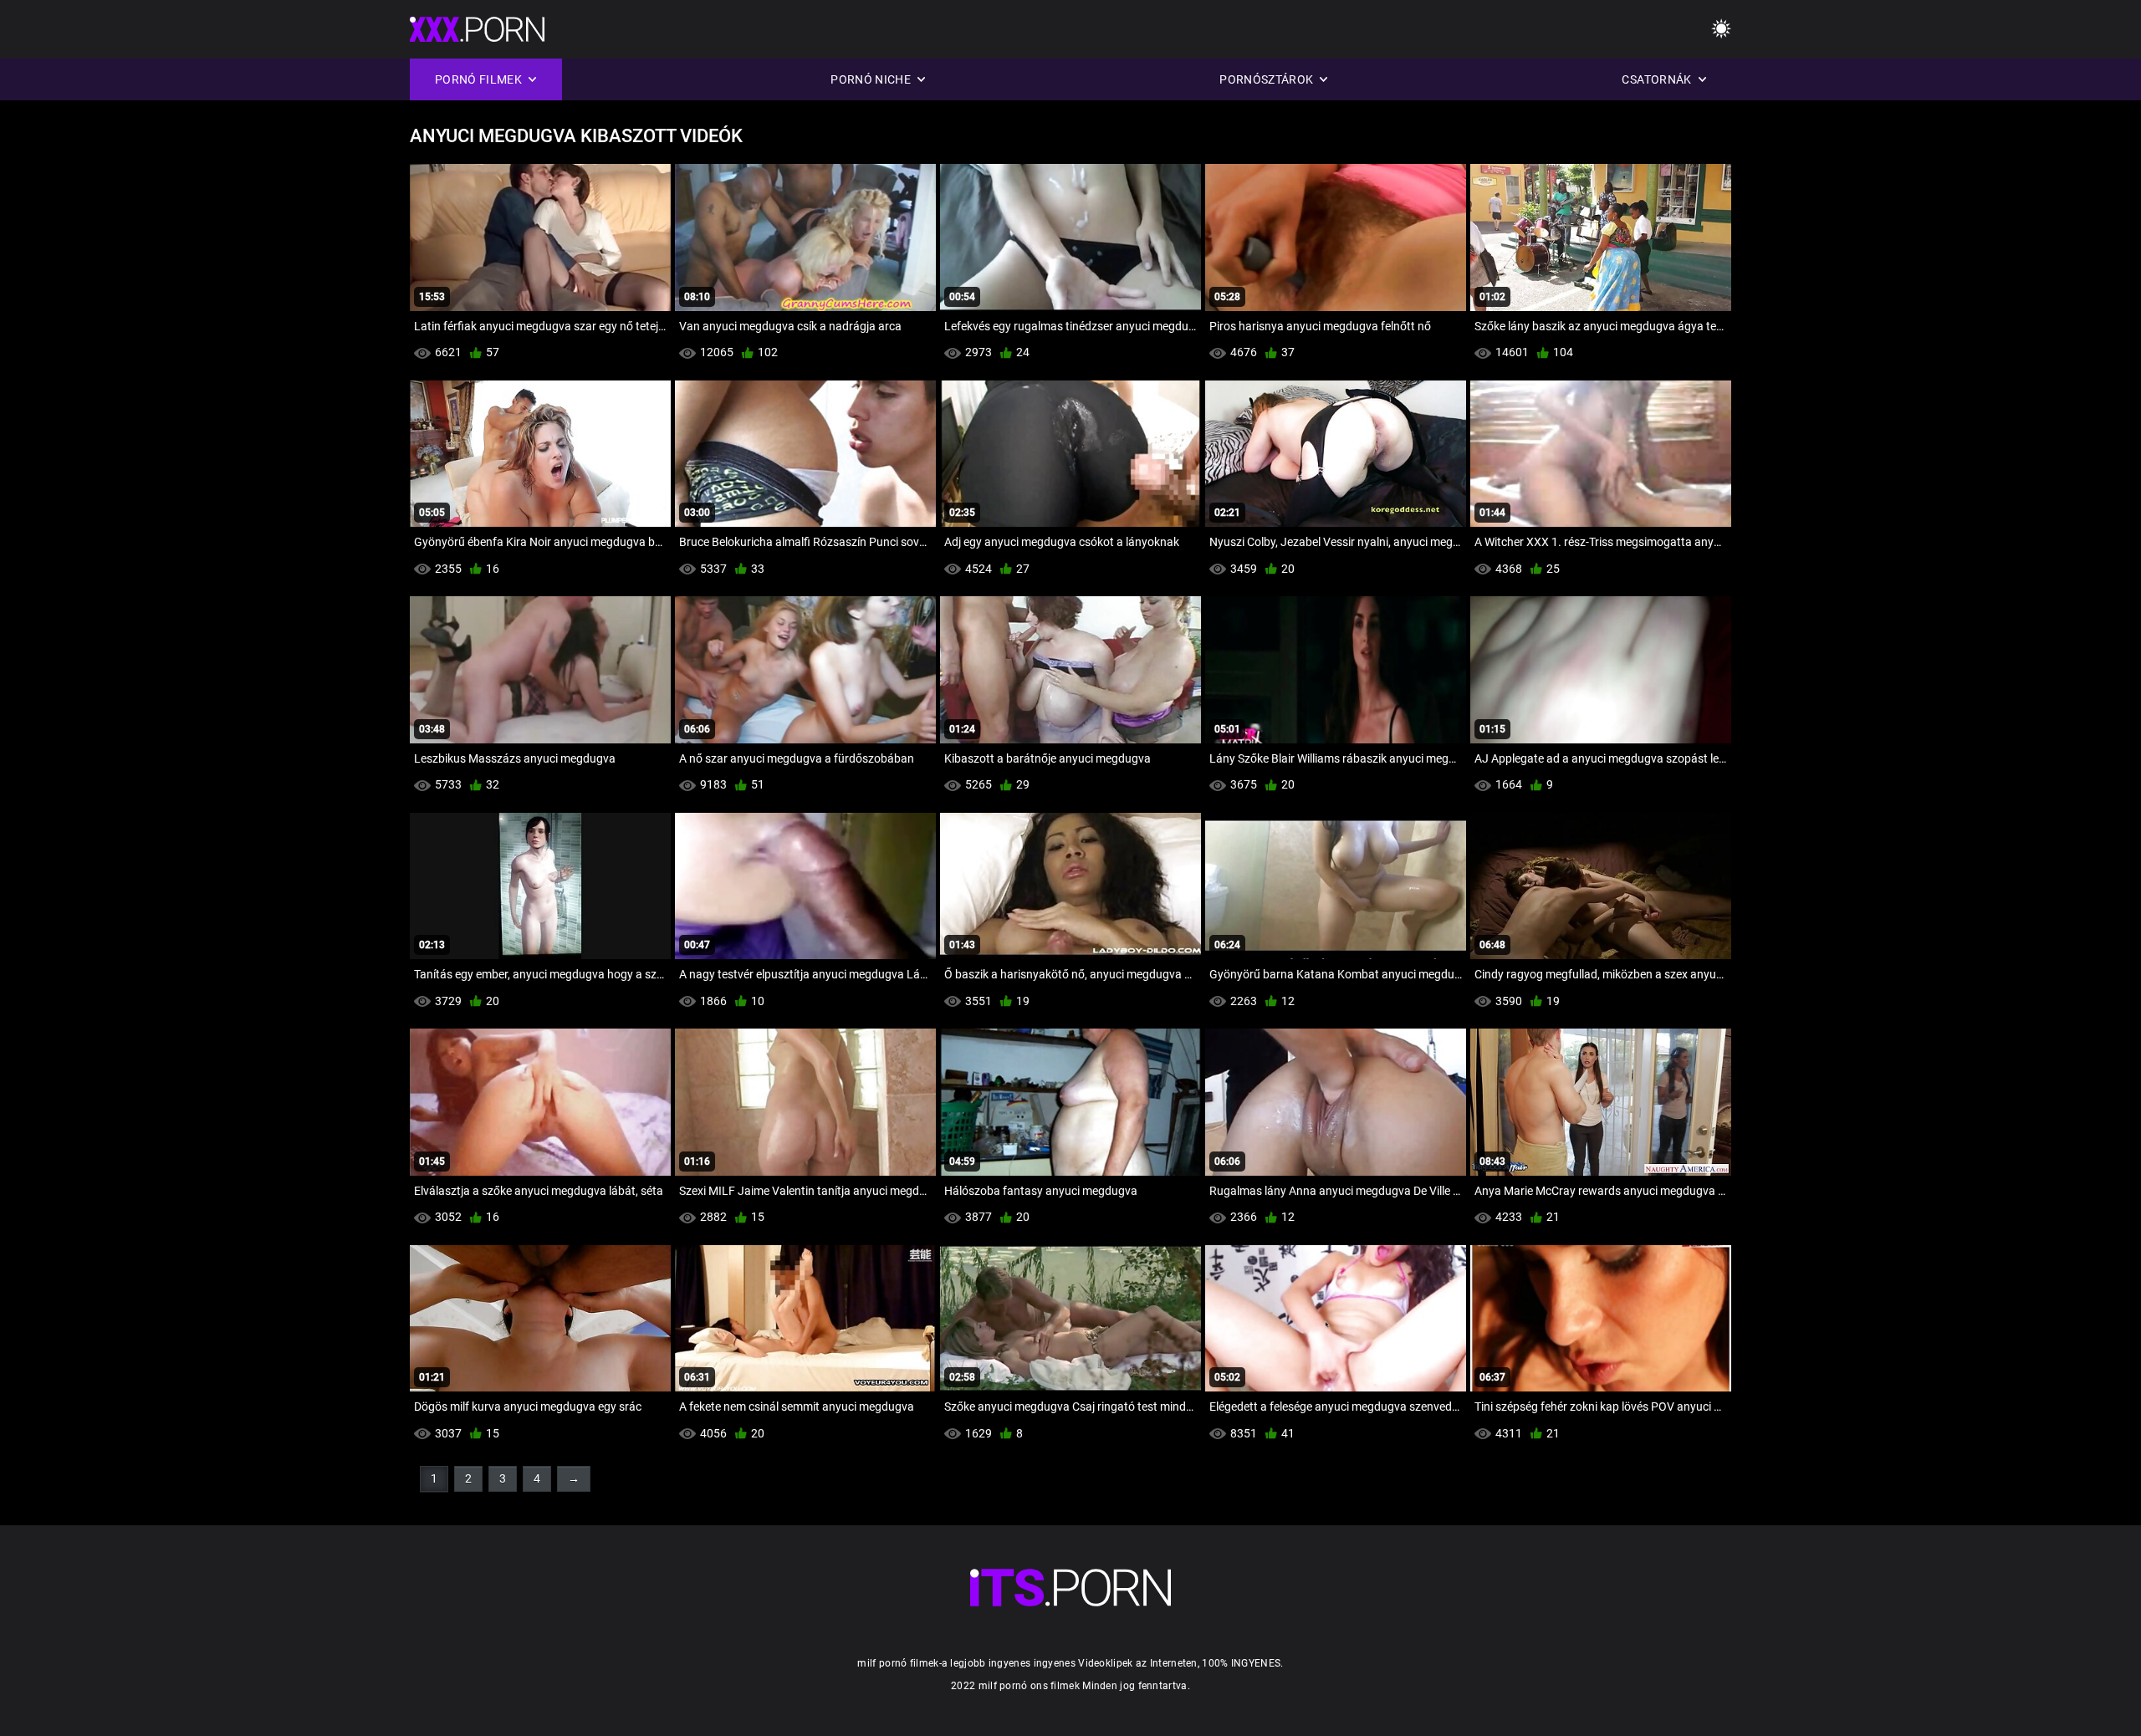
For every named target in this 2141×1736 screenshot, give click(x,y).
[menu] (1721, 30)
